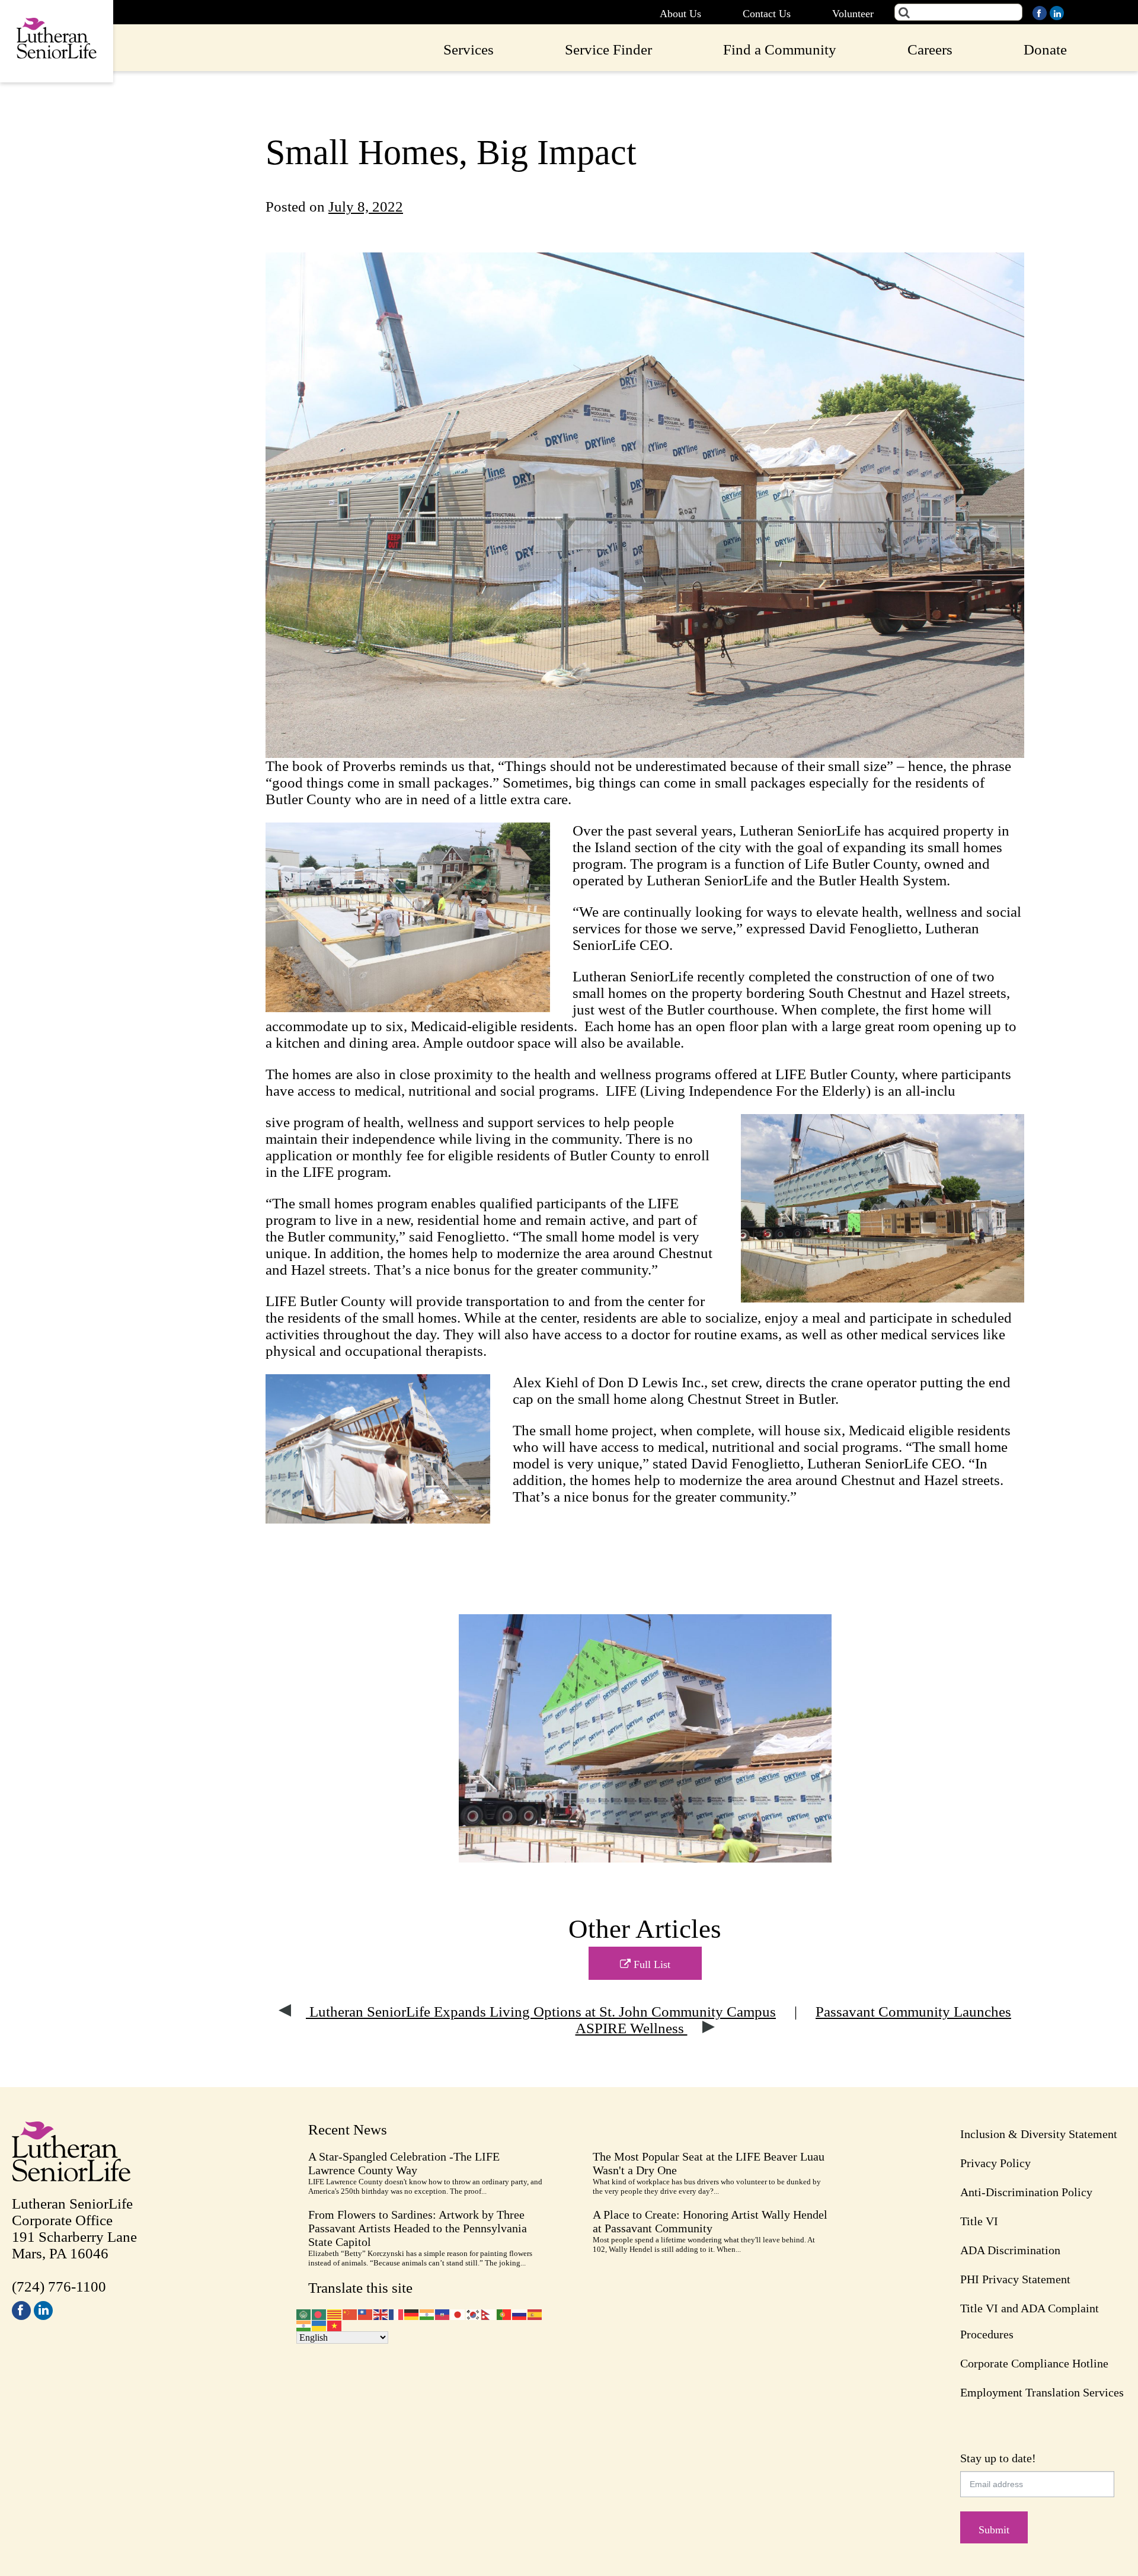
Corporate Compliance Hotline (1034, 2363)
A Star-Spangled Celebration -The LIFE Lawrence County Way (404, 2163)
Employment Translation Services (1042, 2392)
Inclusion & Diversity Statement (1039, 2134)
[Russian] (520, 2313)
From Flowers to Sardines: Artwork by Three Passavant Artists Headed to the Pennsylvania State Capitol (418, 2228)
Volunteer (853, 14)
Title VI (979, 2221)
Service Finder (608, 49)
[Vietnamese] (335, 2325)
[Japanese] (458, 2313)
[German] (412, 2313)
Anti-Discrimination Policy (1026, 2192)
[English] (381, 2313)
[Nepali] (489, 2313)
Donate (1045, 49)
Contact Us (767, 14)
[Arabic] (304, 2313)
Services (469, 49)
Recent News (348, 2129)
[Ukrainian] (319, 2325)
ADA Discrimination (1010, 2250)
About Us (680, 14)
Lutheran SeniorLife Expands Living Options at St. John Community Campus (541, 2012)
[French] (397, 2313)
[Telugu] (304, 2325)
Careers (930, 49)
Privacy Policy (995, 2163)
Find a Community (780, 49)
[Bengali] (319, 2313)
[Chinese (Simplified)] (350, 2313)
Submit (994, 2530)
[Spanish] (535, 2313)
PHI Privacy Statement (1015, 2279)
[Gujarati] (427, 2313)
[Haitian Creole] (443, 2313)
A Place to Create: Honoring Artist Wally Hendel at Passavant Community (710, 2221)
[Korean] (474, 2313)
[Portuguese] (504, 2313)
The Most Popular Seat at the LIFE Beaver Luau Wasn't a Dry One (709, 2163)
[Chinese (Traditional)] (366, 2313)
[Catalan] (335, 2313)
